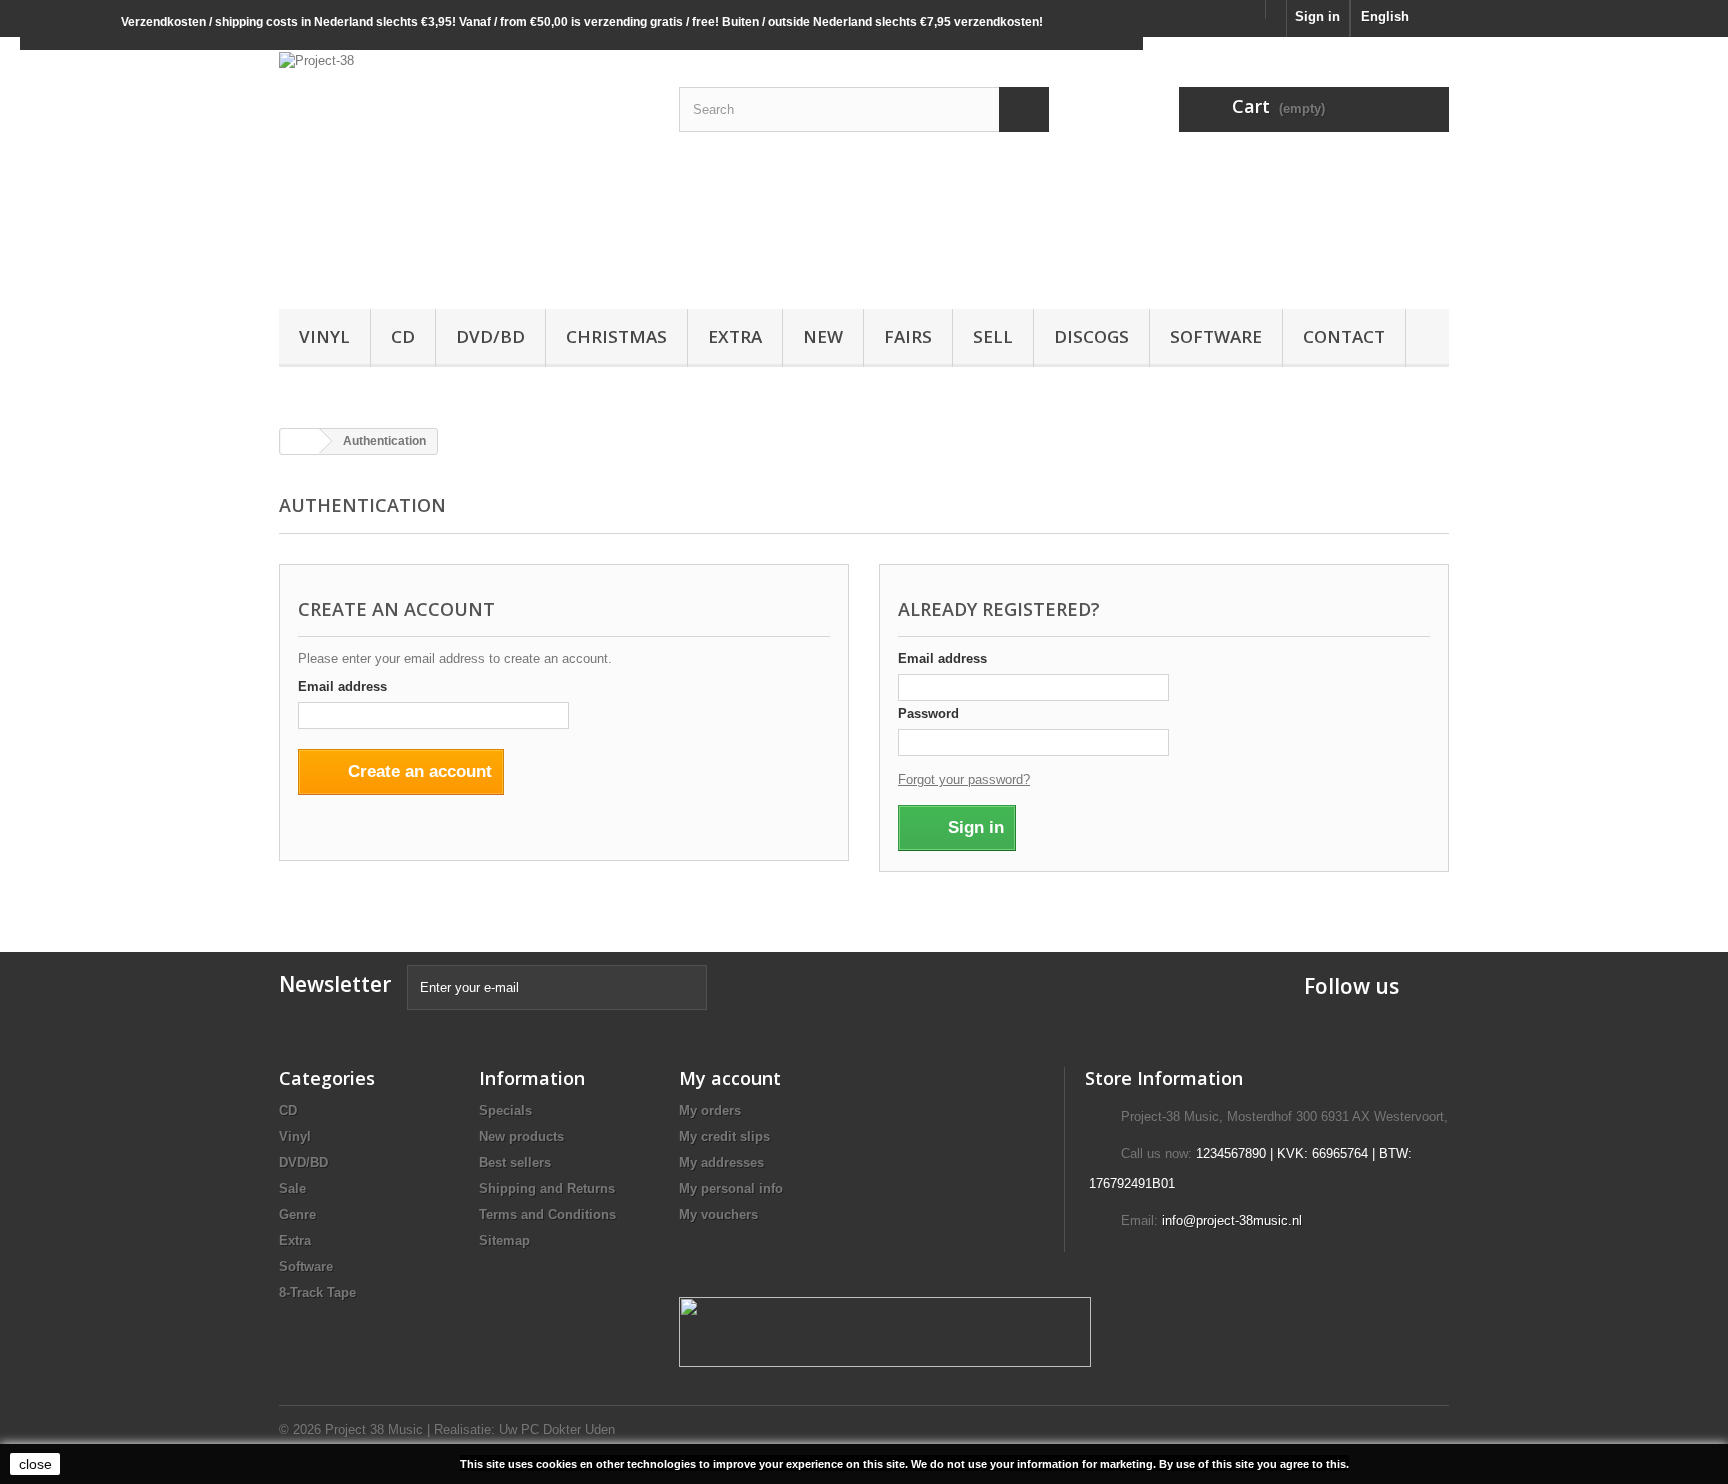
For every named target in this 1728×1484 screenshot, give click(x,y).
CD (403, 336)
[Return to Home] (300, 441)
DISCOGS (1091, 336)
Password (928, 713)
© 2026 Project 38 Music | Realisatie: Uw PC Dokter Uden (447, 1429)
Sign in (1317, 16)
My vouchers (718, 1214)
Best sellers (515, 1162)
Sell (993, 336)
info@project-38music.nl (1232, 1220)
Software (1216, 336)
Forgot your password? (964, 779)
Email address (342, 686)
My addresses (721, 1162)
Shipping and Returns (547, 1188)
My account (730, 1078)
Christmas (616, 336)
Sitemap (504, 1240)
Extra (735, 336)
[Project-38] (464, 168)
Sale (292, 1188)
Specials (505, 1110)
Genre (297, 1214)
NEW (823, 336)
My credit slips (724, 1136)
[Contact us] (1276, 9)
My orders (710, 1110)
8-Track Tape (317, 1292)
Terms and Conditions (547, 1214)
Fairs (908, 336)
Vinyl (324, 336)
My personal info (731, 1188)
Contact (1344, 336)
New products (521, 1136)
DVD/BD (490, 336)
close (35, 1464)
